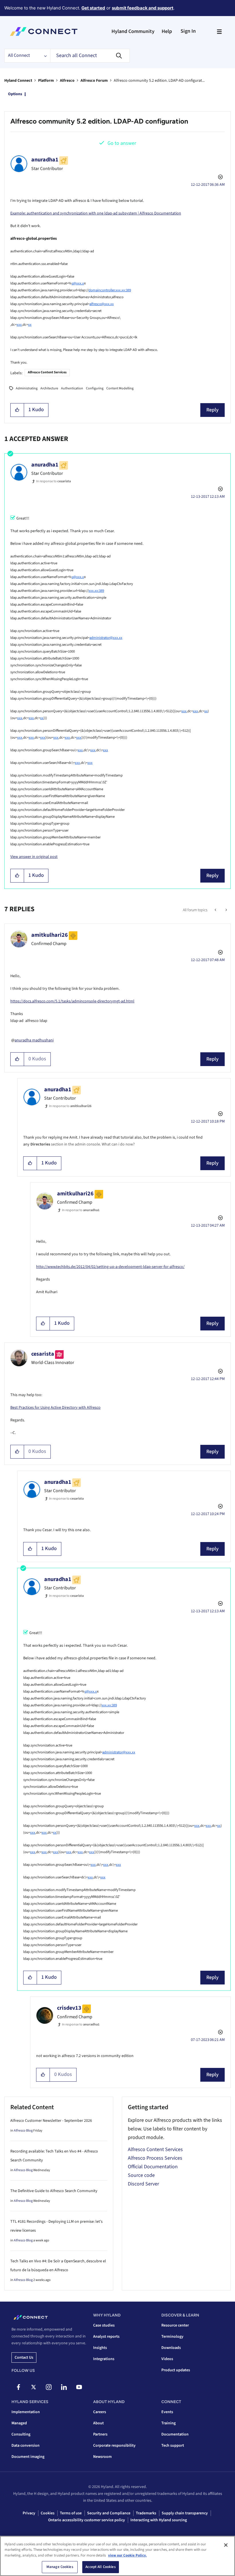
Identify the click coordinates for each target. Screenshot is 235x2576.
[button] (17, 410)
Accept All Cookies (100, 2567)
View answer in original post (34, 857)
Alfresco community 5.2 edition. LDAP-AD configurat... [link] (159, 81)
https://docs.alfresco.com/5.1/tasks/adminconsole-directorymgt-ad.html (72, 1001)
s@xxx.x (78, 283)
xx (112, 304)
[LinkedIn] (64, 2387)
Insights (100, 2348)
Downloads (171, 2348)
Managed (19, 2423)
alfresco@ (97, 304)
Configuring (95, 388)
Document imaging (28, 2457)
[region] (117, 2556)
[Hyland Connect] (44, 32)
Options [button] (15, 94)
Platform (46, 81)
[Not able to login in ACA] (226, 910)
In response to (53, 481)
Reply (213, 410)
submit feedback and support (143, 8)
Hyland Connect (18, 81)
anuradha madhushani (34, 1040)
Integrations (104, 2359)
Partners (100, 2434)
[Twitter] (34, 2387)
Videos (167, 2359)
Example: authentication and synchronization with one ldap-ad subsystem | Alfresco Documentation (96, 213)
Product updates (176, 2370)
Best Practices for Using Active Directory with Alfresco (55, 1408)
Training (169, 2423)
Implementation (26, 2412)
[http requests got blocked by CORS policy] (216, 910)
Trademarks (146, 2513)
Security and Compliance (109, 2513)
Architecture (49, 388)
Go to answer (122, 143)
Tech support (173, 2446)
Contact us (24, 2358)
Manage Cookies (60, 2567)
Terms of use (71, 2513)
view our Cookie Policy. (127, 2555)
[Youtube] (79, 2387)
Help (167, 31)
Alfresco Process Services (155, 2158)
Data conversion (26, 2446)
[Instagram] (49, 2387)
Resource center (175, 2325)
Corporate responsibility (114, 2446)
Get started (93, 8)
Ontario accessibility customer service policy (87, 2520)
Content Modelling (120, 388)
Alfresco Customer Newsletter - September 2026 (51, 2121)
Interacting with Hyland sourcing (159, 2520)
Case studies (104, 2325)
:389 (101, 591)
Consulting (21, 2434)
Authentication (72, 388)
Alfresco (67, 81)
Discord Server (143, 2184)
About (98, 2423)
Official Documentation (153, 2167)
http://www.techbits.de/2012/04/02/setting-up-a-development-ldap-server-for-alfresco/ (110, 1267)
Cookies (48, 2513)
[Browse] (219, 32)
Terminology (172, 2337)
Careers (100, 2412)
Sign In (188, 31)
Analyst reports (106, 2337)
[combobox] (90, 56)
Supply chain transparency (185, 2513)
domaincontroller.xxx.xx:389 (110, 290)
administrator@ (101, 638)
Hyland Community (133, 31)
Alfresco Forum (94, 81)
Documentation (175, 2434)
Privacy (29, 2513)
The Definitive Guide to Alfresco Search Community (54, 2191)
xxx (107, 304)
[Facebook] (18, 2387)
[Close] (226, 2545)
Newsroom (102, 2457)
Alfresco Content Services (47, 372)
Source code (141, 2175)
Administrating (27, 388)
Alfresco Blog (23, 2131)
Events (167, 2412)
